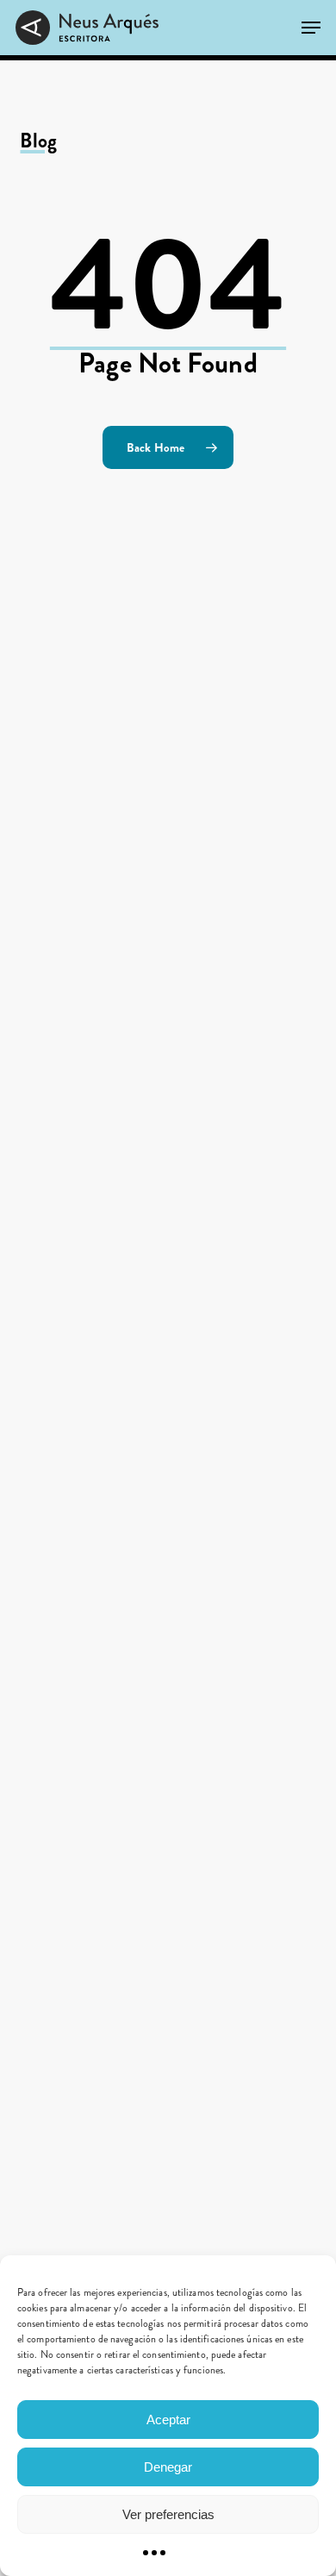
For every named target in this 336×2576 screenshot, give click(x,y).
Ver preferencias (168, 2514)
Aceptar (168, 2420)
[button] (311, 28)
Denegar (168, 2467)
